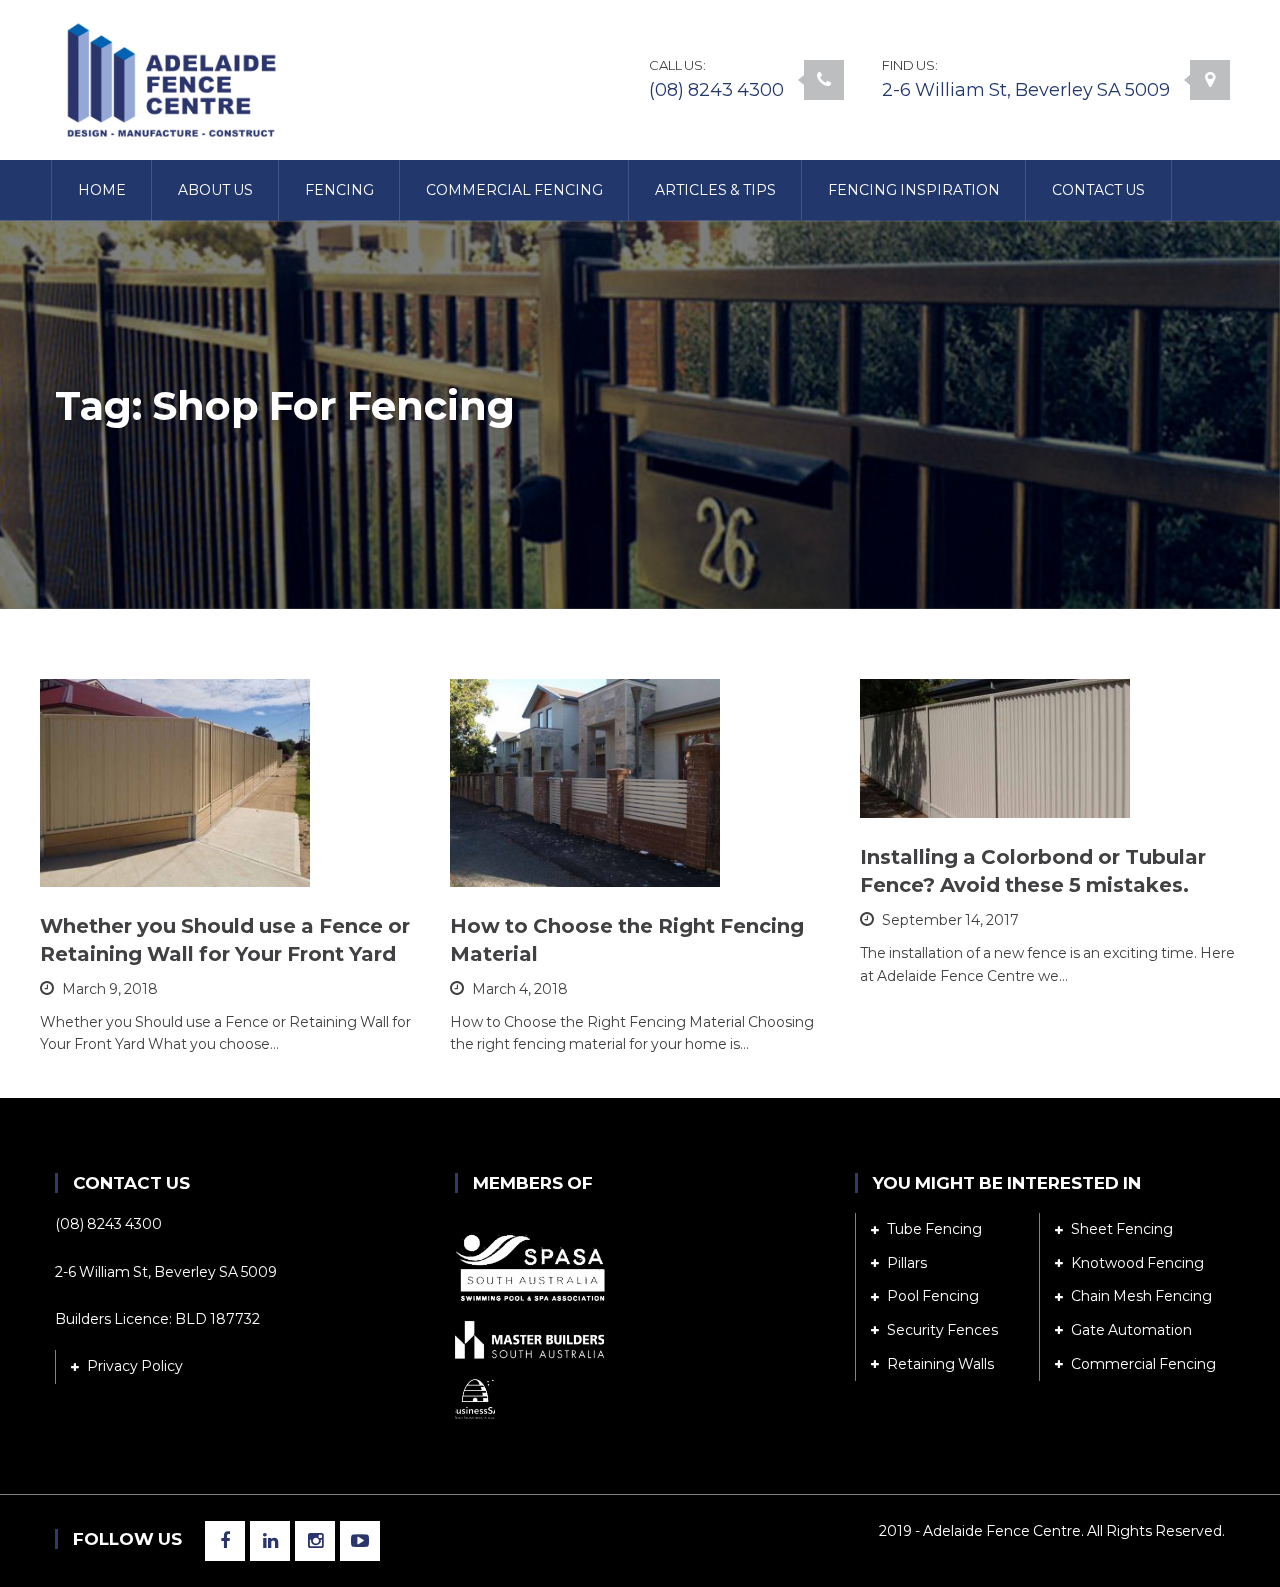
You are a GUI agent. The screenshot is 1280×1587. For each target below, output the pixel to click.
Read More (131, 862)
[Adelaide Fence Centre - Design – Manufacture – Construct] (169, 79)
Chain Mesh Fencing (1141, 1296)
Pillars (907, 1263)
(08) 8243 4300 (716, 90)
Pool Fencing (933, 1296)
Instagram (315, 1541)
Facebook (225, 1541)
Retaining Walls (940, 1364)
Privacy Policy (135, 1366)
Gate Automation (1131, 1330)
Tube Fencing (934, 1229)
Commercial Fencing (1143, 1364)
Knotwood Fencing (1137, 1263)
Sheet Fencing (1122, 1229)
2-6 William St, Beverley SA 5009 (1026, 90)
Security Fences (942, 1330)
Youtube (360, 1541)
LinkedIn (270, 1541)
